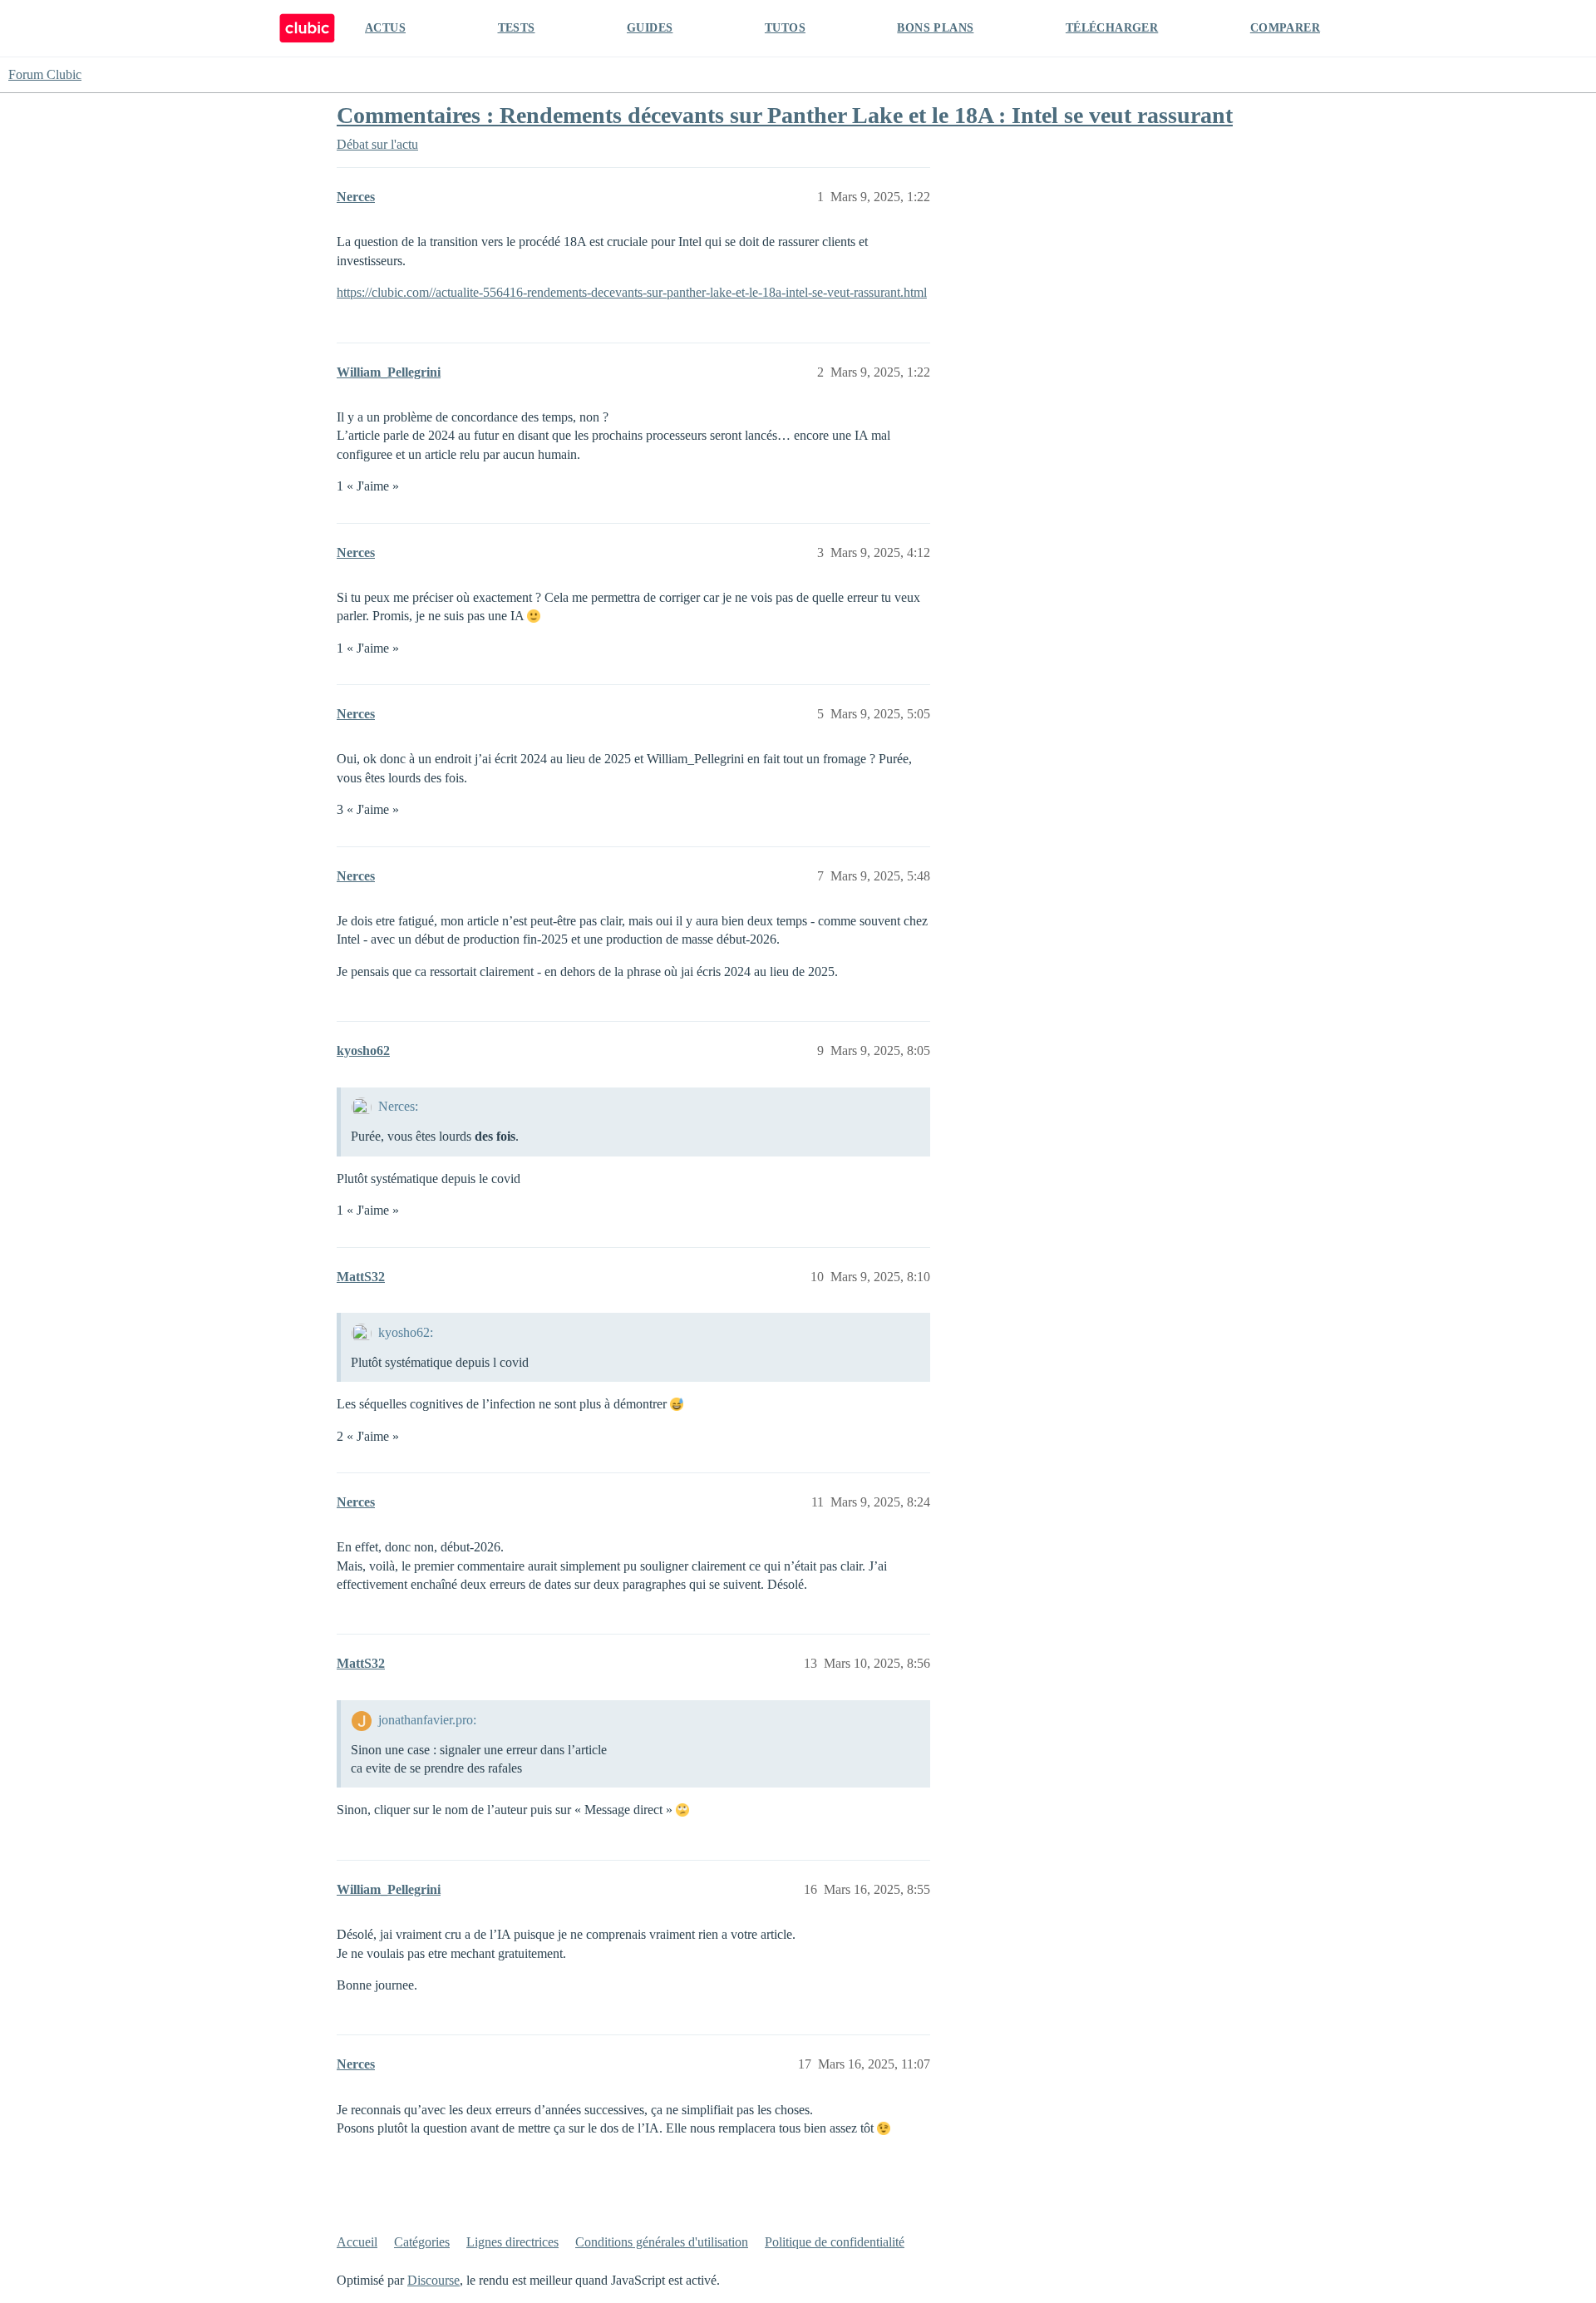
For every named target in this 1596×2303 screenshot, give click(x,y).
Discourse (433, 2280)
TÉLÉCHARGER (1112, 28)
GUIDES (650, 28)
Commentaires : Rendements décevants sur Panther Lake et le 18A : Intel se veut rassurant (785, 115)
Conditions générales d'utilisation (662, 2242)
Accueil (357, 2242)
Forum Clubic (45, 74)
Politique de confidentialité (835, 2242)
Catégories (422, 2242)
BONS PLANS (935, 28)
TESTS (517, 28)
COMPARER (1285, 28)
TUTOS (785, 28)
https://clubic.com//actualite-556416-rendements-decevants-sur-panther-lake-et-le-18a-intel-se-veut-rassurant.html (632, 292)
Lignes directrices (512, 2242)
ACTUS (385, 28)
